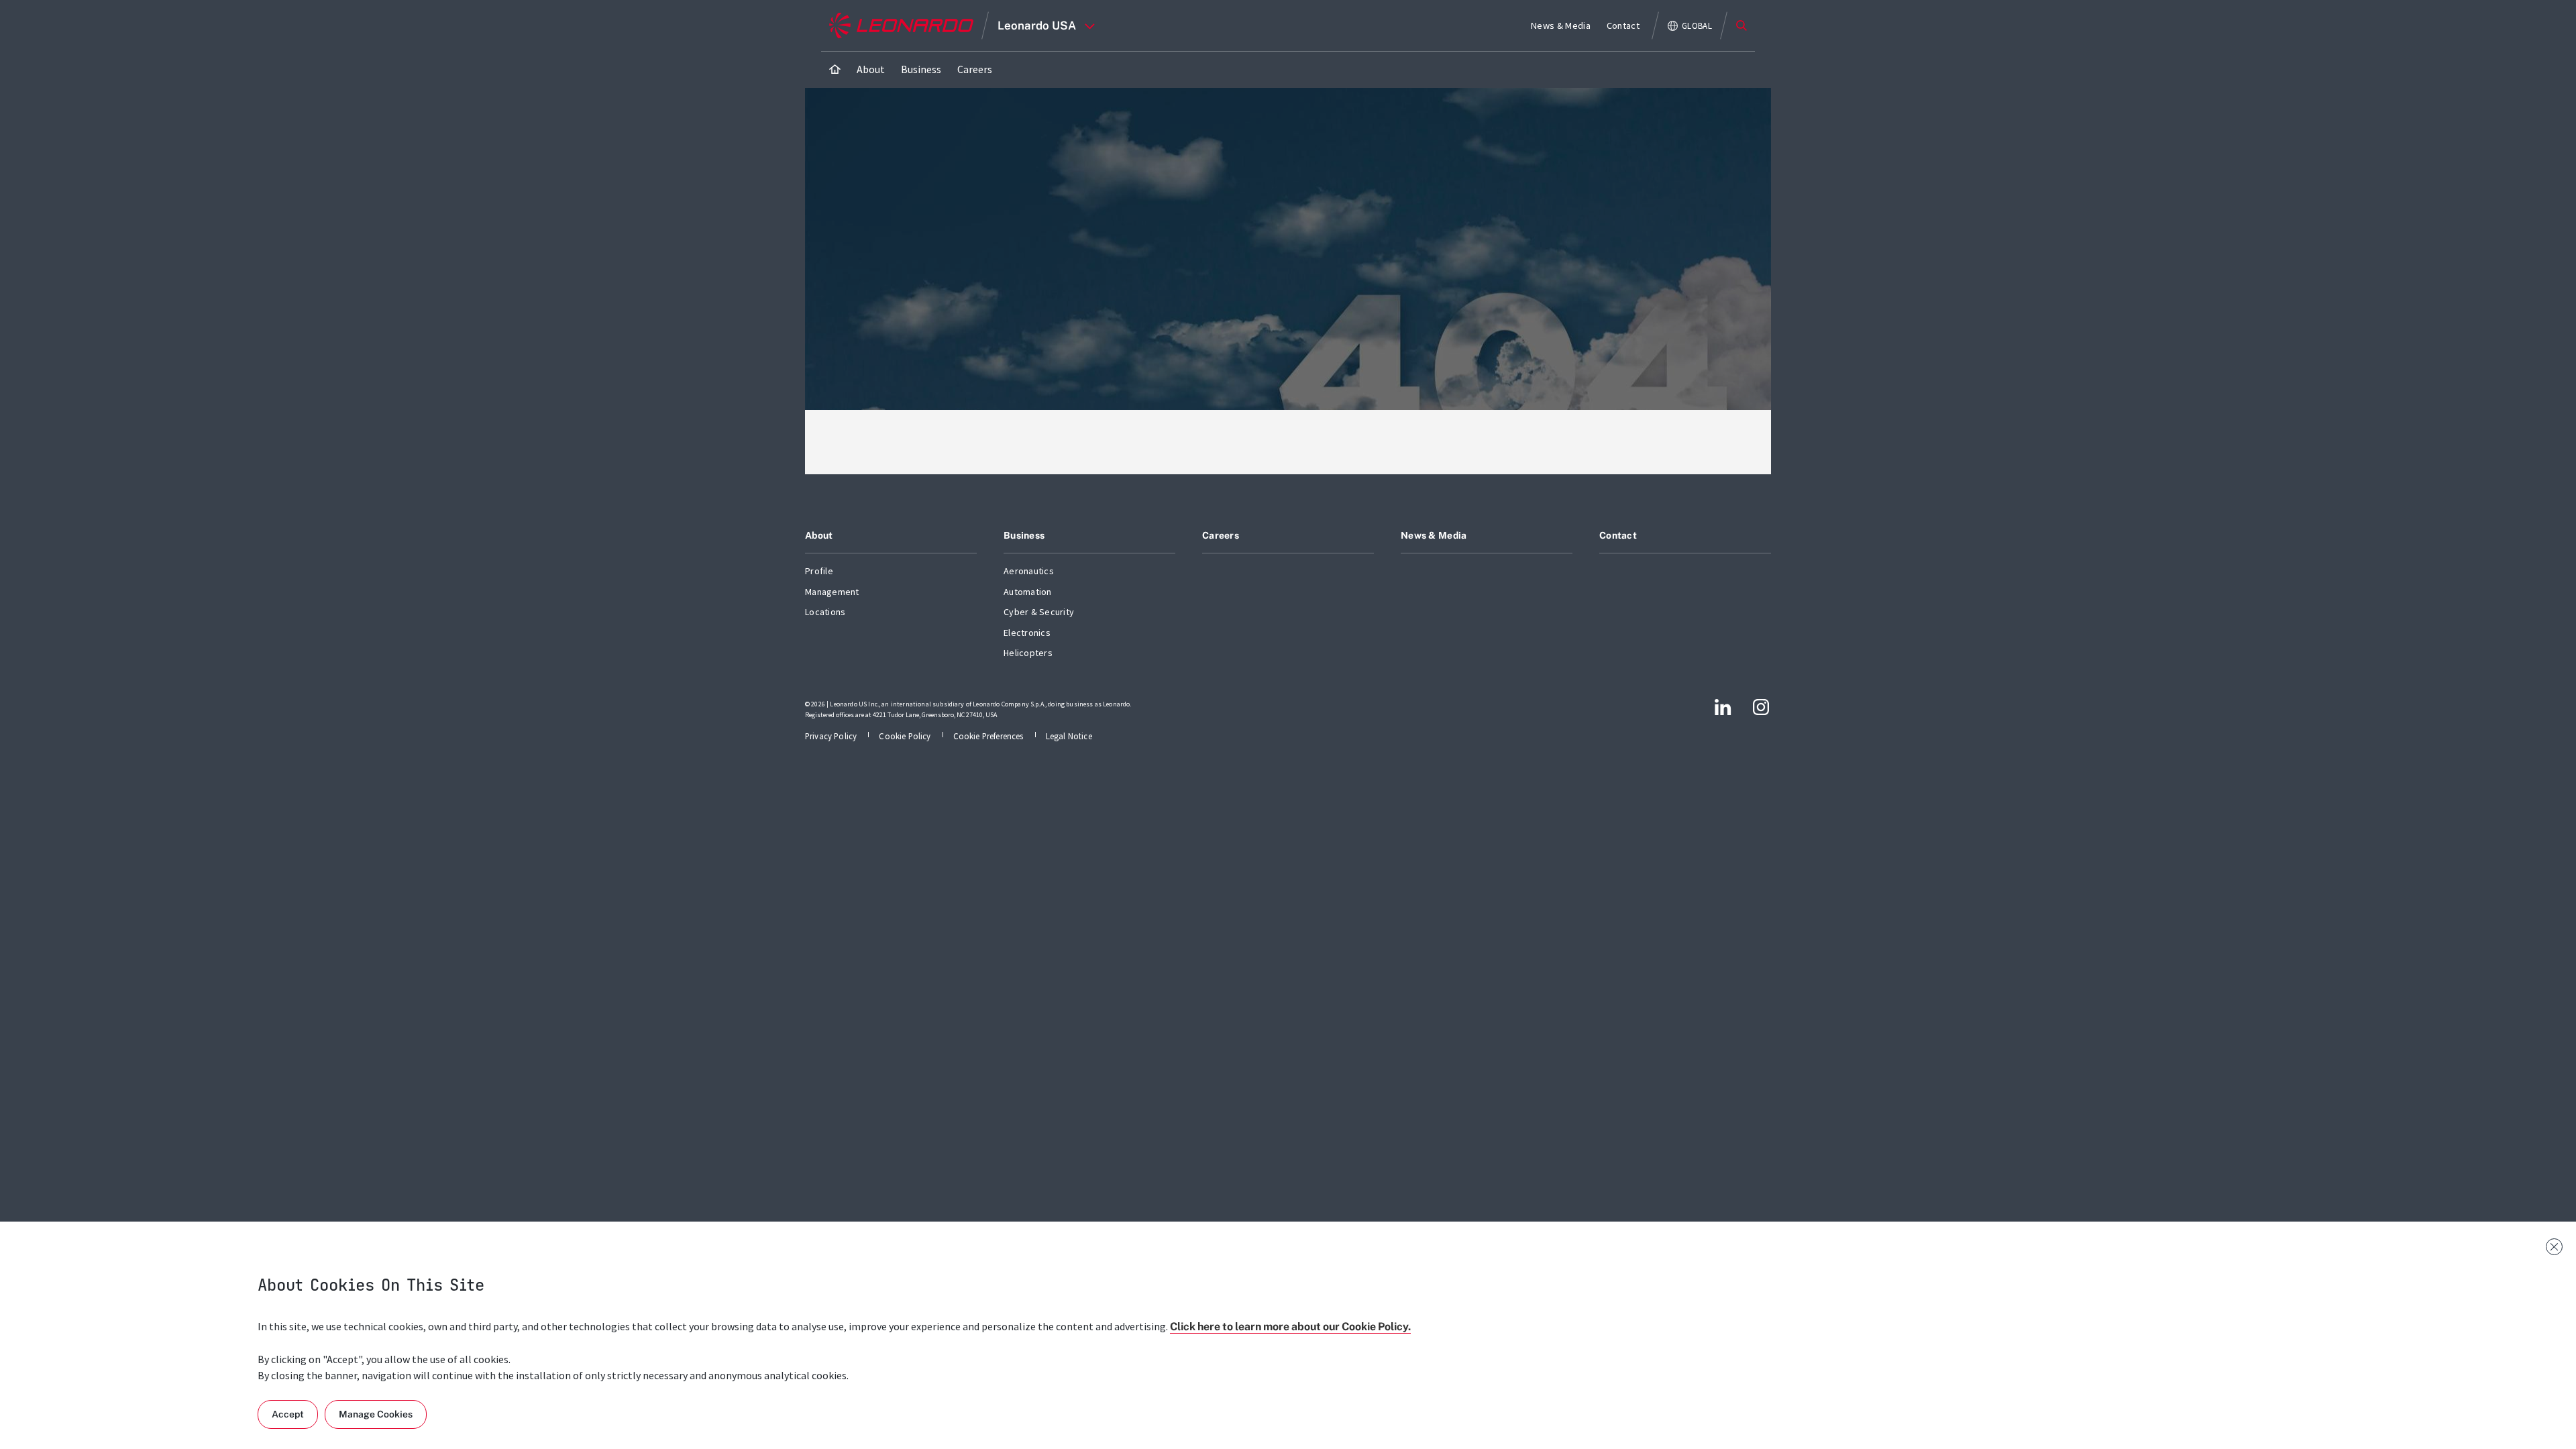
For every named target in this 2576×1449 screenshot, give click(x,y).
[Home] (835, 69)
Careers (1221, 535)
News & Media (1434, 535)
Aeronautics (1029, 571)
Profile (819, 571)
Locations (825, 612)
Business (1024, 535)
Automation (1028, 592)
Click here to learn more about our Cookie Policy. (1290, 1327)
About (819, 535)
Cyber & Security (1039, 612)
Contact (1618, 535)
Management (832, 592)
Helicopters (1028, 653)
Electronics (1027, 633)
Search (1741, 25)
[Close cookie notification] (2554, 1247)
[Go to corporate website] (901, 25)
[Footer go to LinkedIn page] (1723, 707)
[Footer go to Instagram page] (1761, 707)
